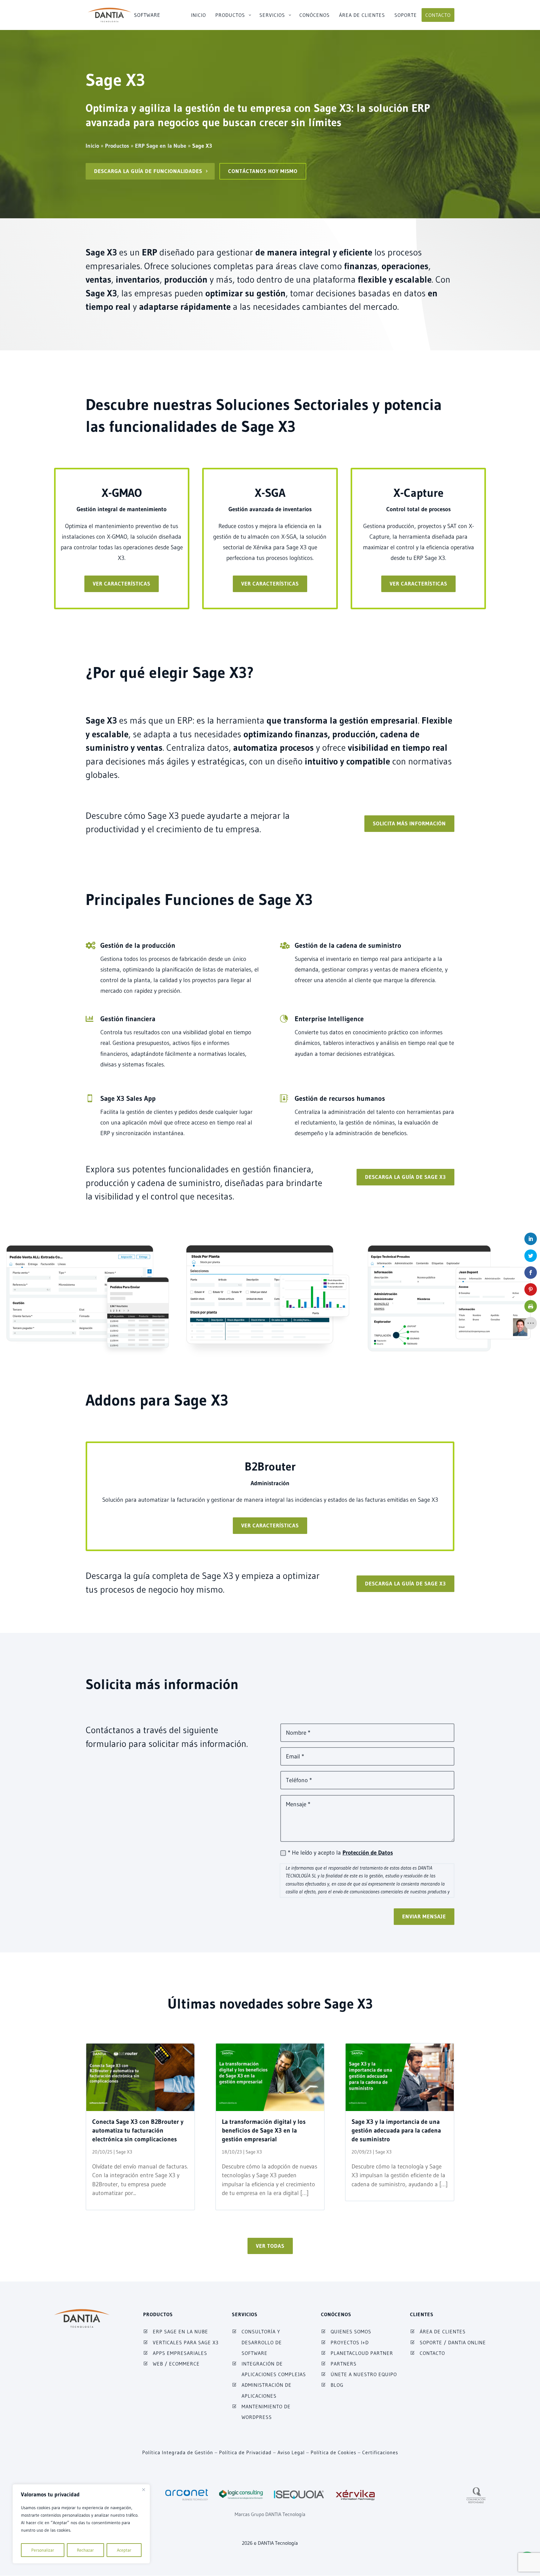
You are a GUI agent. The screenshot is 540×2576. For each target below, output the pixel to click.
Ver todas (270, 2246)
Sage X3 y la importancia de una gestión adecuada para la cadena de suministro (396, 2130)
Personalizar (43, 2550)
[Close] (143, 2489)
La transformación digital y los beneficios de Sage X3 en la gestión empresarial (264, 2130)
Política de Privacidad (245, 2452)
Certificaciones (380, 2452)
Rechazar (85, 2550)
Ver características (122, 583)
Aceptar (124, 2550)
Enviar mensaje (424, 1916)
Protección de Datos (368, 1853)
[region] (81, 2524)
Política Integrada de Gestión (178, 2452)
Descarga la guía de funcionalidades (148, 171)
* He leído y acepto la (340, 1853)
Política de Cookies (333, 2452)
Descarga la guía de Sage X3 (405, 1177)
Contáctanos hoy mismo (263, 171)
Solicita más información (409, 823)
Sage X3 (124, 2152)
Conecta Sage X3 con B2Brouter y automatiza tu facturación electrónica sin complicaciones (138, 2130)
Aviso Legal (291, 2452)
